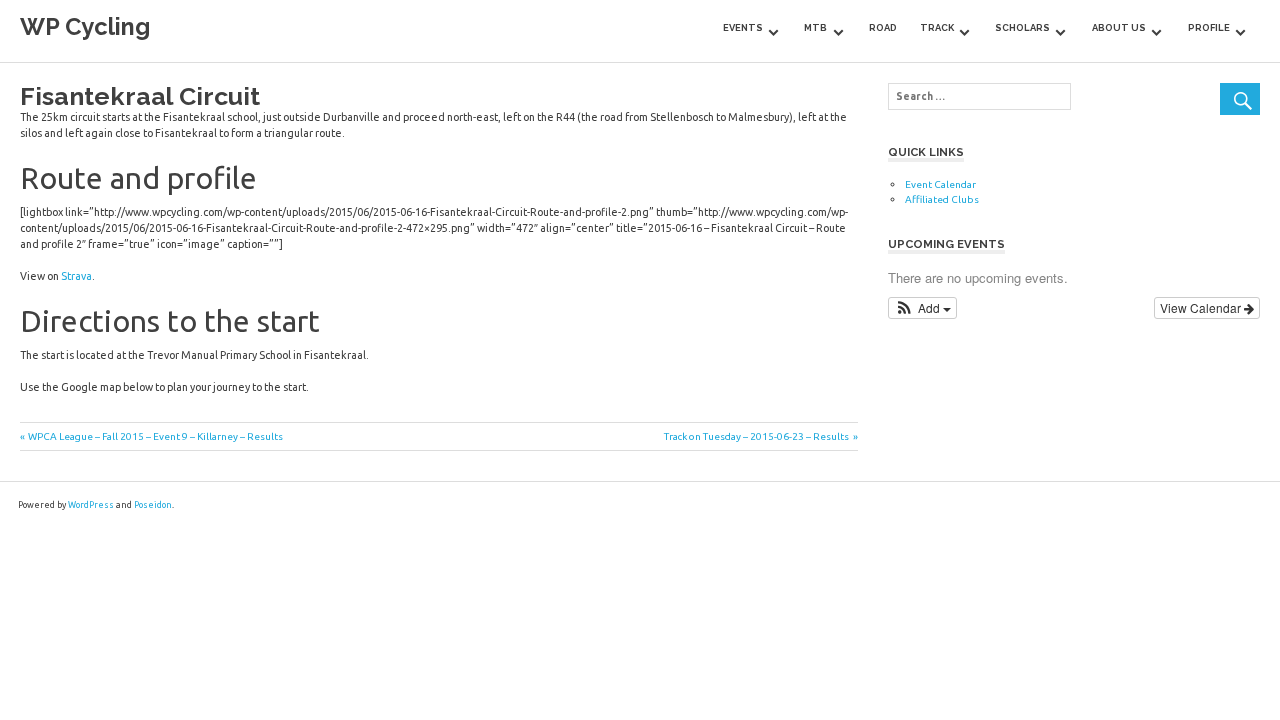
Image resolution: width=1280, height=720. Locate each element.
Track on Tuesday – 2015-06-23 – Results (756, 436)
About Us (1119, 27)
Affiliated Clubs (942, 199)
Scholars (1022, 27)
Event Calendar (940, 184)
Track (937, 27)
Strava (76, 276)
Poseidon (153, 505)
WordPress (91, 505)
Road (883, 27)
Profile (1209, 27)
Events (743, 27)
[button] (922, 308)
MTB (815, 27)
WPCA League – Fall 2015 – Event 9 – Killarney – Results (155, 436)
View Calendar (1202, 307)
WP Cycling (85, 27)
